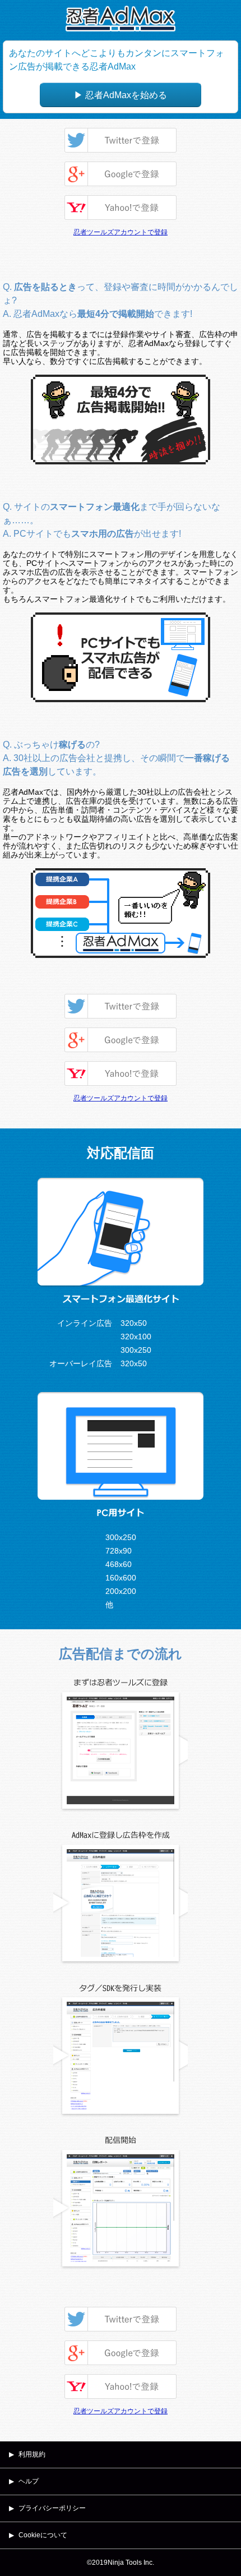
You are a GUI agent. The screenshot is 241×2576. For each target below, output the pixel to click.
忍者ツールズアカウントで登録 (121, 232)
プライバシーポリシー (52, 2508)
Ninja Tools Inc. (131, 2563)
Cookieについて (43, 2535)
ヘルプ (29, 2481)
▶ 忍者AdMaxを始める (121, 95)
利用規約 (32, 2454)
